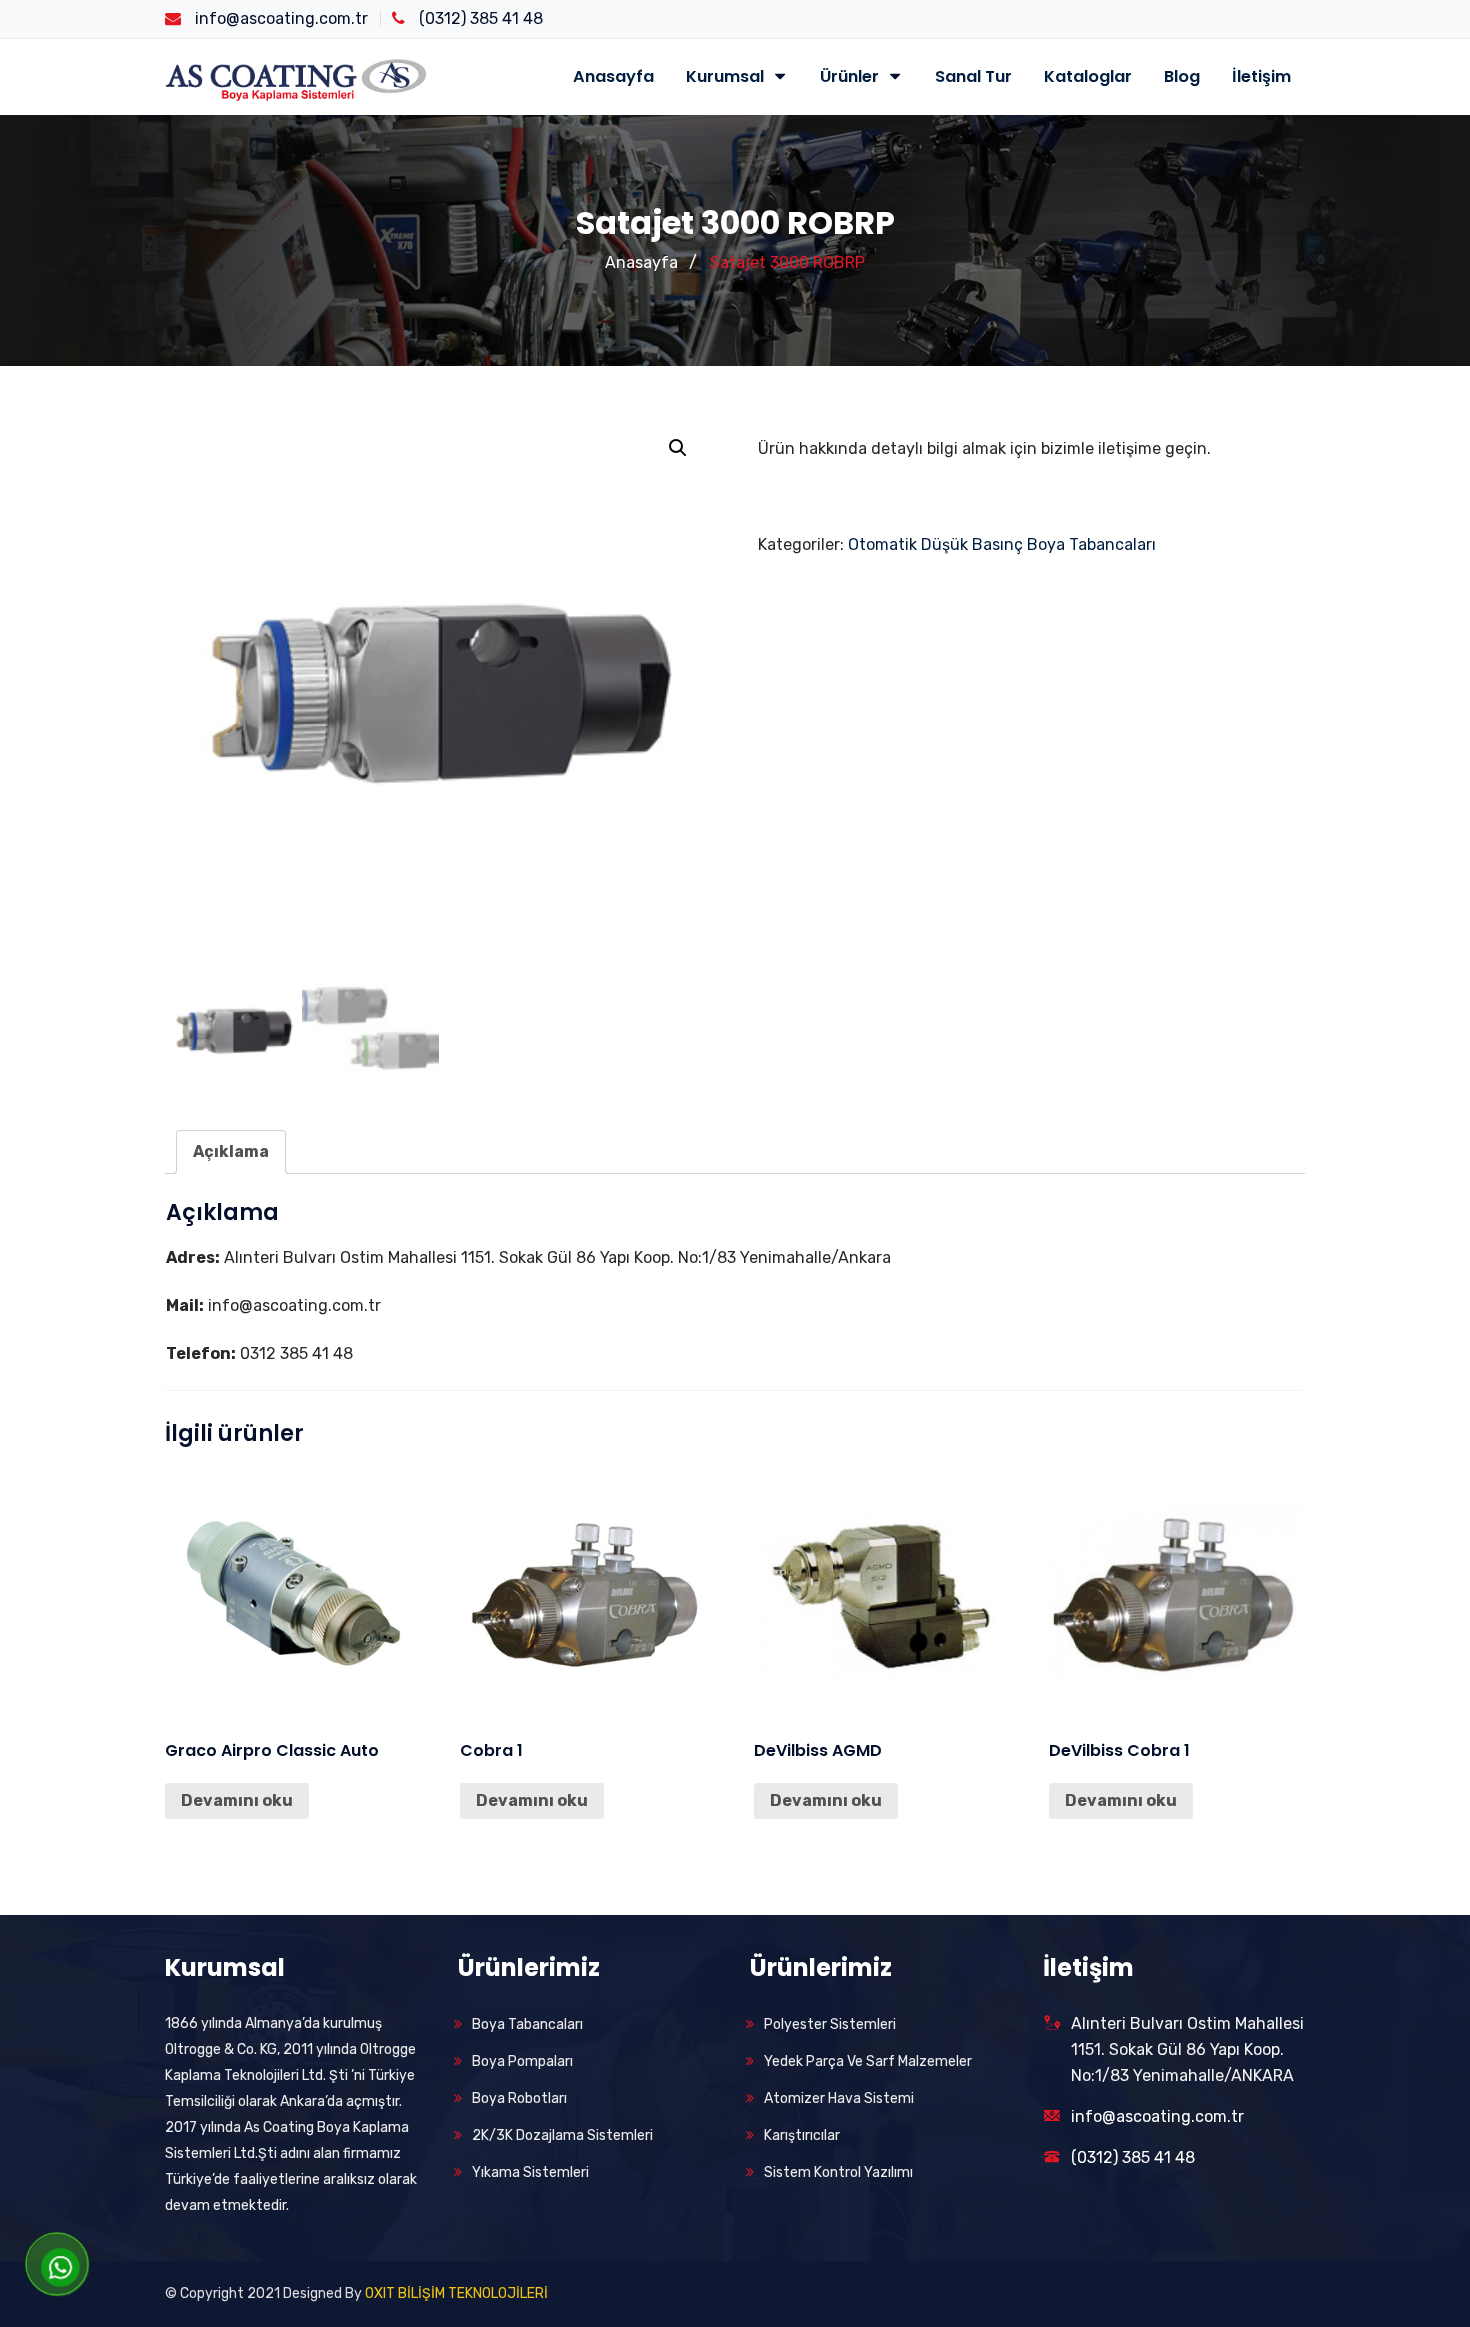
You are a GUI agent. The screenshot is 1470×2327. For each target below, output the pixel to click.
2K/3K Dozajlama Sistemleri (562, 2135)
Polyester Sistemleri (830, 2024)
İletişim (1261, 76)
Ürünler (851, 76)
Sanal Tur (973, 76)
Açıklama (231, 1151)
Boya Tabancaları (527, 2024)
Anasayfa (613, 76)
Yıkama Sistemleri (530, 2172)
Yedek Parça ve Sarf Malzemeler (868, 2061)
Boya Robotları (519, 2098)
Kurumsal (727, 76)
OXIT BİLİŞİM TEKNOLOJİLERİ (456, 2293)
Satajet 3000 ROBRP (787, 262)
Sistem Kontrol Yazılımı (838, 2172)
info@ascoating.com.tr (1157, 2116)
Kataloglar (1088, 76)
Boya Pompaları (522, 2061)
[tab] (231, 1152)
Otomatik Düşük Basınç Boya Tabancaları (1002, 544)
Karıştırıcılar (802, 2135)
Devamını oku (237, 1800)
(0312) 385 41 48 (1133, 2157)
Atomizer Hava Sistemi (839, 2098)
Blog (1182, 76)
